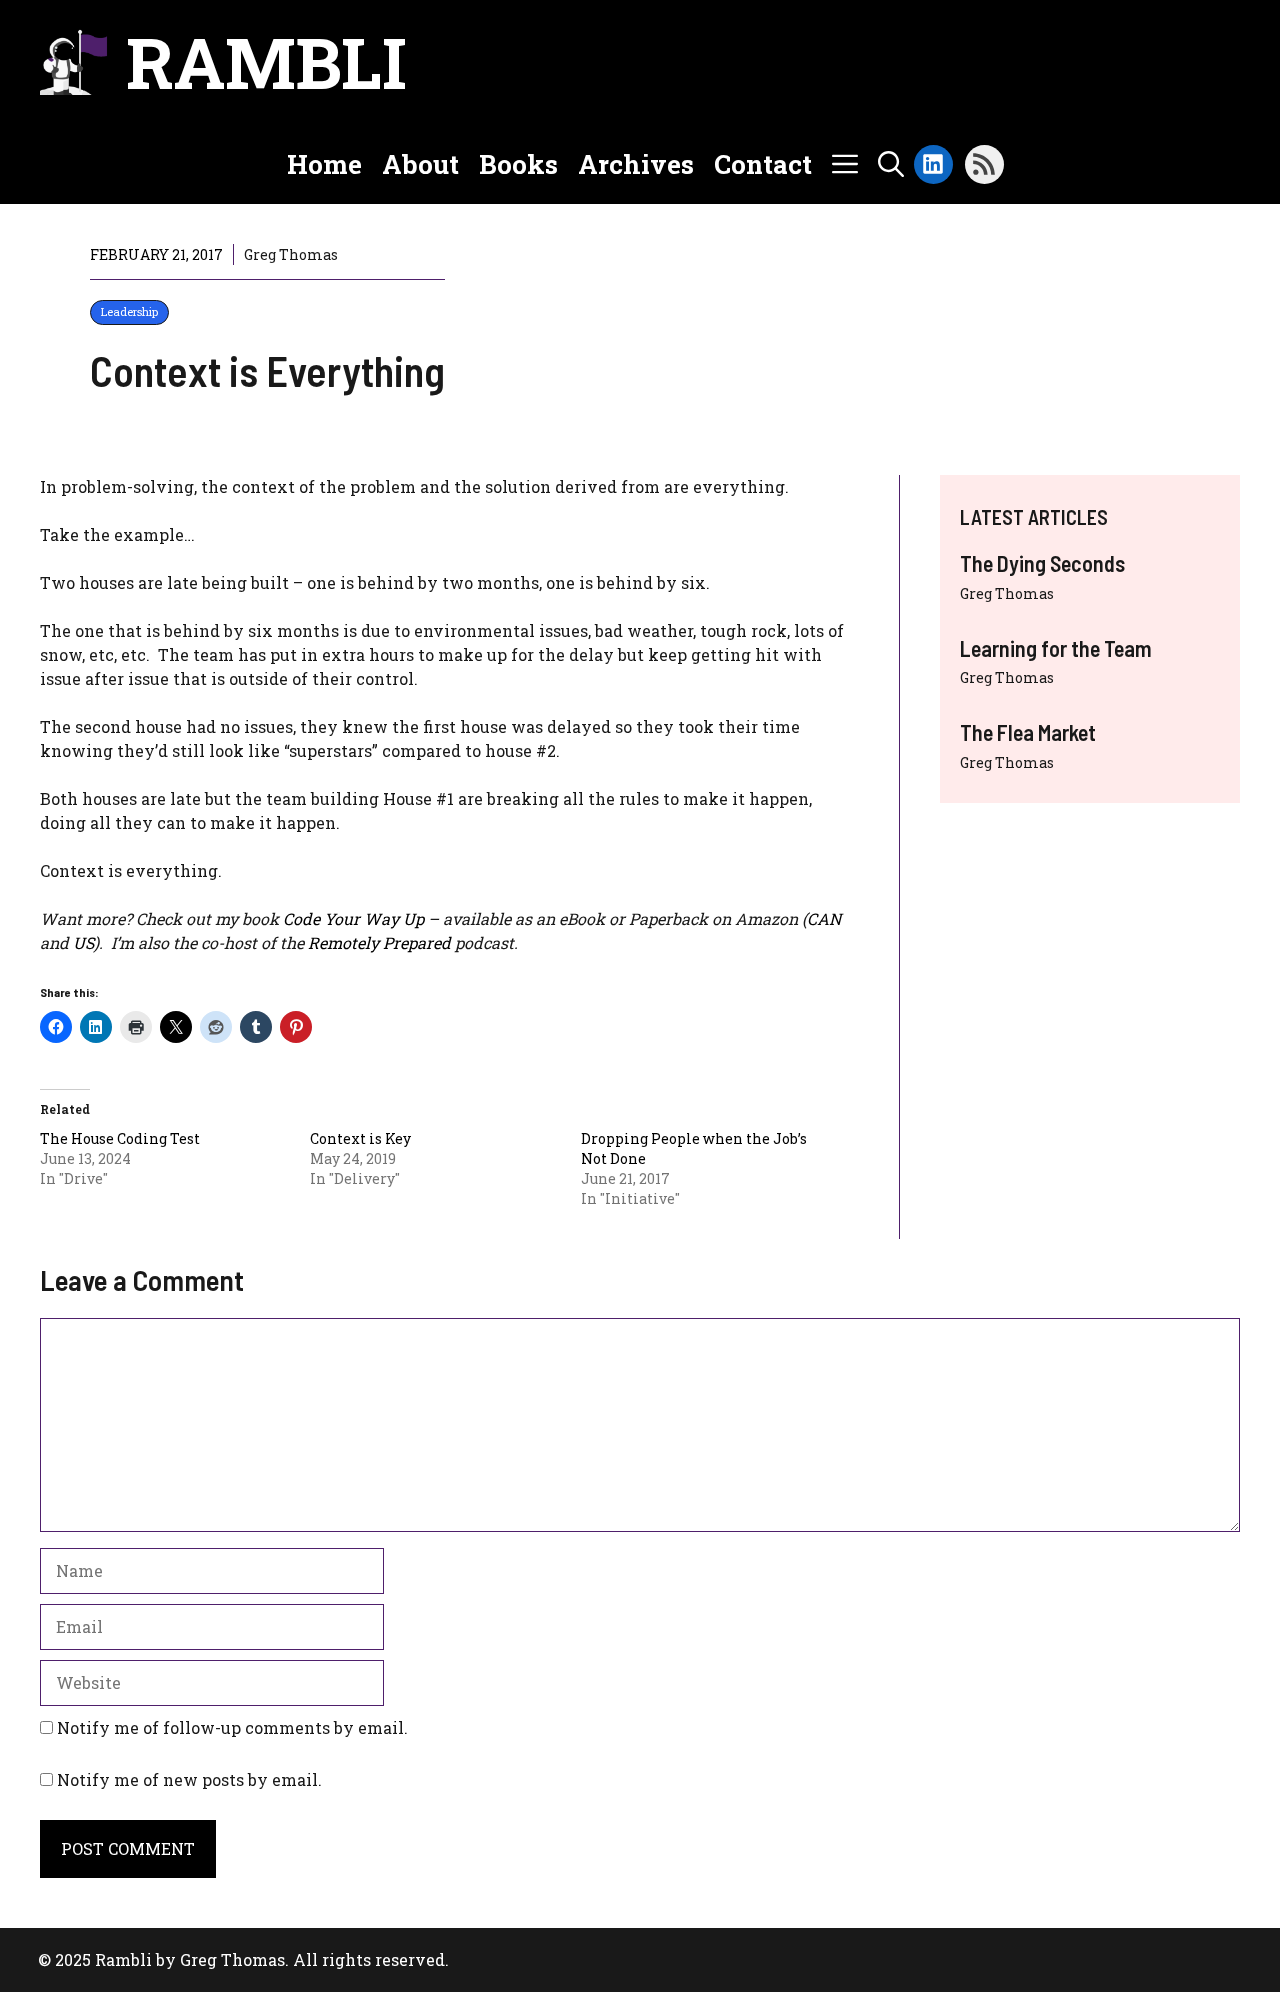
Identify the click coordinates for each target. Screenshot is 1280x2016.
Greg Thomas (1007, 593)
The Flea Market (1028, 732)
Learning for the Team (1056, 648)
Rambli (266, 62)
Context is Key (360, 1138)
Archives (636, 164)
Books (518, 164)
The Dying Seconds (1042, 563)
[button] (891, 164)
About (420, 164)
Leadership (129, 311)
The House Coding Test (120, 1138)
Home (324, 164)
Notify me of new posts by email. (189, 1779)
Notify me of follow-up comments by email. (232, 1727)
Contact (763, 164)
